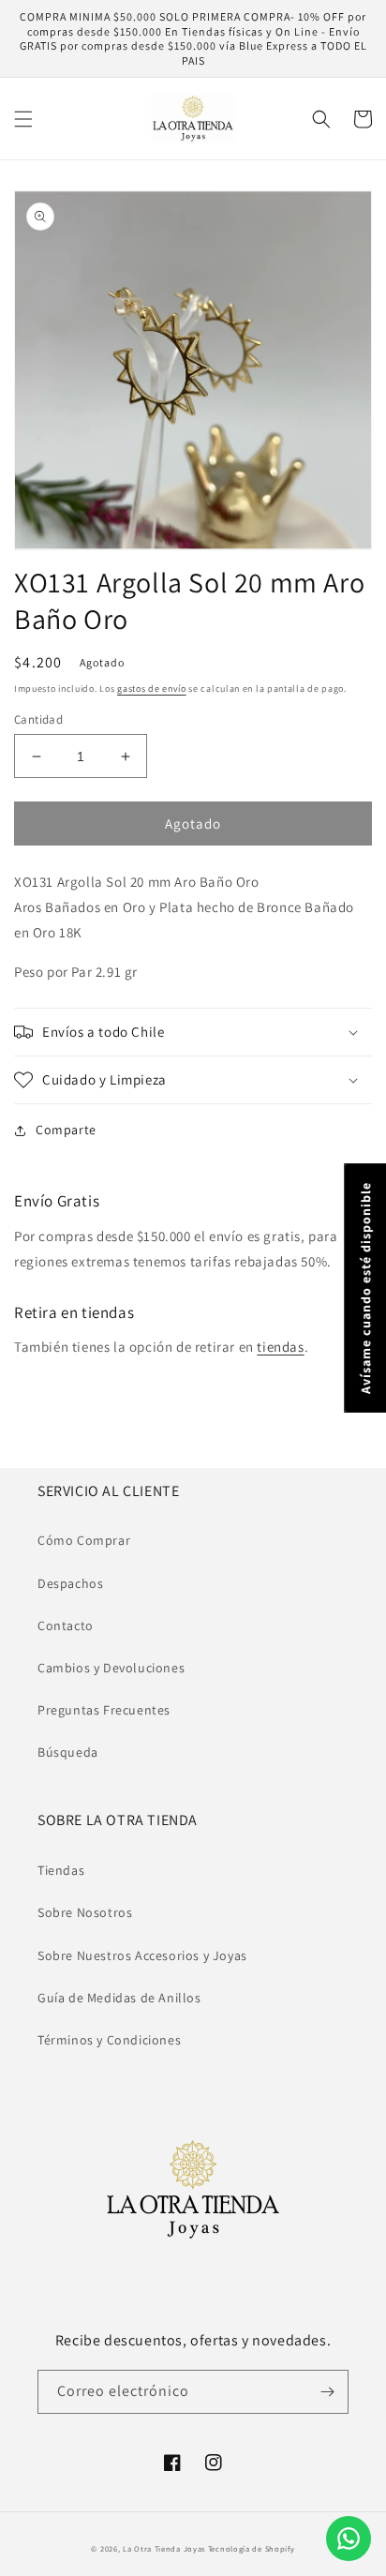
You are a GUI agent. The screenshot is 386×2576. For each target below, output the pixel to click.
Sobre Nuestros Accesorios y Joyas (142, 1955)
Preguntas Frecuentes (104, 1710)
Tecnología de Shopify (252, 2548)
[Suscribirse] (327, 2392)
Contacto (66, 1625)
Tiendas (61, 1870)
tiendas (280, 1347)
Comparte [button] (66, 1130)
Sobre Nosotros (85, 1912)
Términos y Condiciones (109, 2040)
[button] (23, 119)
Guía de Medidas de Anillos (119, 1998)
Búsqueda (68, 1752)
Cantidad (38, 719)
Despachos (70, 1583)
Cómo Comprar (84, 1540)
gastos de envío (152, 689)
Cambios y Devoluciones (111, 1668)
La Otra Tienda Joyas (164, 2548)
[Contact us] (349, 2539)
